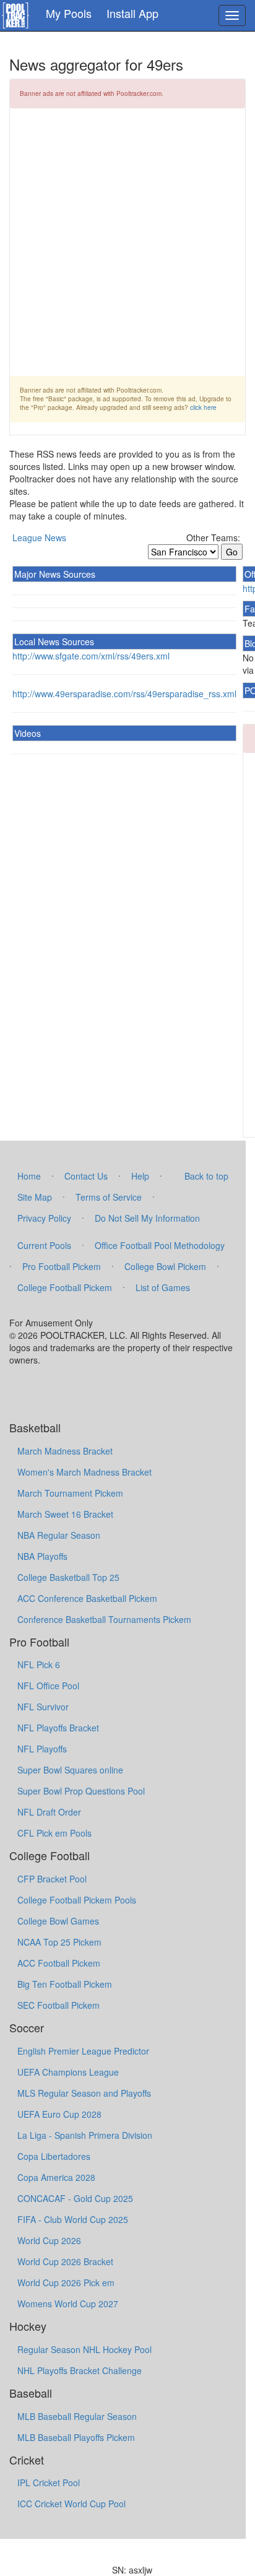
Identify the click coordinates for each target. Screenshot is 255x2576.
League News (39, 537)
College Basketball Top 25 (68, 1577)
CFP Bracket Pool (52, 1879)
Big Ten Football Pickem (65, 1984)
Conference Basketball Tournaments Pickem (104, 1619)
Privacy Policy (44, 1218)
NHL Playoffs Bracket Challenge (80, 2370)
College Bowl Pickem (165, 1266)
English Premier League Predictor (83, 2051)
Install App (132, 13)
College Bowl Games (58, 1921)
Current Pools (44, 1245)
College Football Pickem (65, 1287)
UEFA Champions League (68, 2072)
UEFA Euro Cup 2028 (59, 2114)
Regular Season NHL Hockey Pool (84, 2349)
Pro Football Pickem (62, 1266)
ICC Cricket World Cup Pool (71, 2504)
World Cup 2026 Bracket (65, 2261)
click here (203, 407)
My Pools (69, 13)
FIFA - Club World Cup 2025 (73, 2219)
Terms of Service (109, 1197)
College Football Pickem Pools (77, 1900)
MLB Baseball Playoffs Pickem (76, 2437)
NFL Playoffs (42, 1749)
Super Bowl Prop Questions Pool (81, 1791)
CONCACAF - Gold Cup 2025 (75, 2198)
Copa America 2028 (56, 2177)
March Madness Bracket (65, 1451)
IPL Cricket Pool (49, 2482)
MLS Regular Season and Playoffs (84, 2093)
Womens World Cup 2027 (68, 2304)
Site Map (35, 1197)
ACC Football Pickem (59, 1963)
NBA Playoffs (42, 1556)
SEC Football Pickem (58, 2005)
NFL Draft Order (49, 1812)
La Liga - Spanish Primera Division (85, 2135)
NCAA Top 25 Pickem (59, 1942)
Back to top (206, 1176)
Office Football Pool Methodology (160, 1245)
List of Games (163, 1287)
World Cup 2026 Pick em (66, 2282)
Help (140, 1176)
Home (29, 1176)
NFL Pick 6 (39, 1664)
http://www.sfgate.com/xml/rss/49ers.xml (91, 656)
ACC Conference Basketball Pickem (87, 1598)
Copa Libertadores (54, 2156)
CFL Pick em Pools (54, 1833)
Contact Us (86, 1176)
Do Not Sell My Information (147, 1218)
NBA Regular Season (59, 1535)
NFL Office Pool (48, 1686)
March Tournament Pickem (70, 1493)
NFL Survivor (43, 1707)
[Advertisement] (127, 248)
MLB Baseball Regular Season (77, 2416)
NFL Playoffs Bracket (58, 1728)
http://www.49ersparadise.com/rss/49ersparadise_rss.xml (124, 694)
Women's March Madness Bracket (84, 1472)
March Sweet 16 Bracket (65, 1514)
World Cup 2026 (49, 2240)
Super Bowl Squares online (70, 1770)
